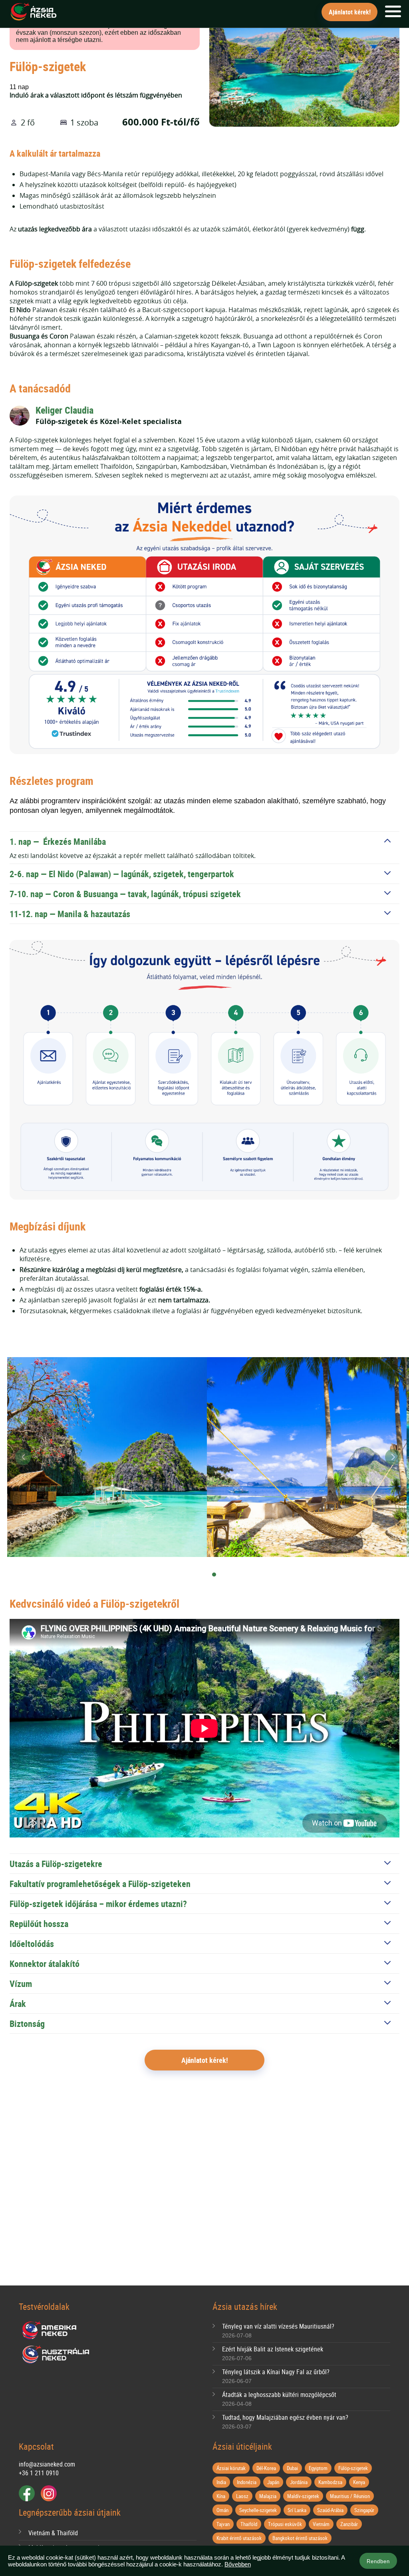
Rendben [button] (378, 2561)
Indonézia (247, 2482)
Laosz (242, 2496)
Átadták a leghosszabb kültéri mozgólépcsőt (279, 2395)
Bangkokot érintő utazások (300, 2538)
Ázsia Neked (33, 12)
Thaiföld (249, 2524)
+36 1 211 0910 (39, 2473)
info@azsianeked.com (47, 2464)
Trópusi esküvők (285, 2524)
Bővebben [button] (238, 2564)
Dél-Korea (266, 2468)
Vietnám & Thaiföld (53, 2533)
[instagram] (49, 2493)
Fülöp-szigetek (353, 2468)
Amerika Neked (52, 2331)
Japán (273, 2482)
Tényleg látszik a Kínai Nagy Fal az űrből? (276, 2372)
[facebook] (27, 2493)
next (393, 1457)
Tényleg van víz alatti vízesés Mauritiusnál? (278, 2326)
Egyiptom (318, 2468)
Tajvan (223, 2524)
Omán (222, 2510)
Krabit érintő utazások (239, 2538)
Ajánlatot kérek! (350, 12)
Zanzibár (349, 2524)
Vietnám (321, 2524)
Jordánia (299, 2482)
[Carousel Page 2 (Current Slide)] (214, 1575)
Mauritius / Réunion (350, 2496)
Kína (221, 2496)
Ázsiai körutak (231, 2468)
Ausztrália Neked (56, 2355)
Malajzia (268, 2496)
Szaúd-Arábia (330, 2510)
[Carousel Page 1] (202, 1575)
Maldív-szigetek (303, 2496)
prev (23, 1457)
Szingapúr (364, 2510)
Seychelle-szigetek (258, 2510)
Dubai (292, 2468)
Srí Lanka (297, 2510)
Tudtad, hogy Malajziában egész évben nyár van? (285, 2417)
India (221, 2482)
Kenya (359, 2482)
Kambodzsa (330, 2482)
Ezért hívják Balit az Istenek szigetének (273, 2349)
